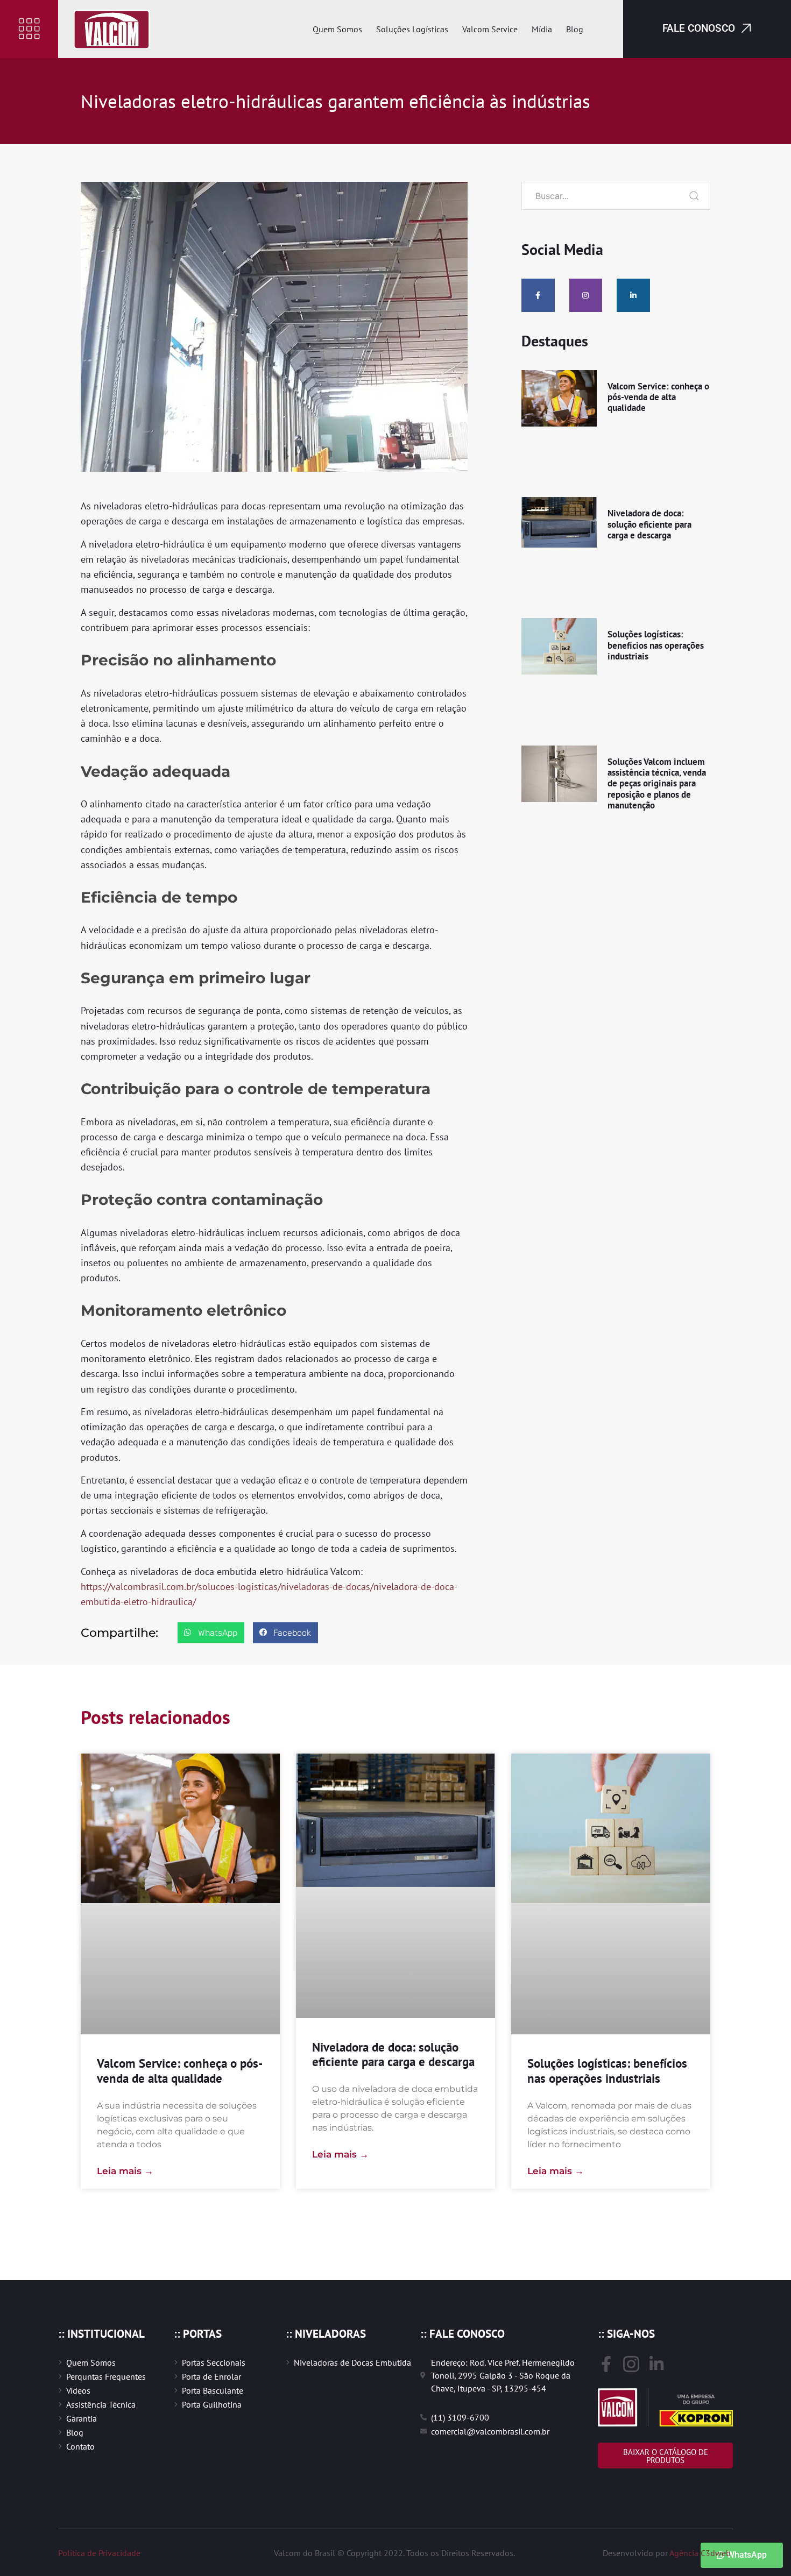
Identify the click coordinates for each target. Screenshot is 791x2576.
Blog (575, 29)
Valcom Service (490, 29)
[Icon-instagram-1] (631, 2364)
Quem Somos (337, 29)
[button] (29, 29)
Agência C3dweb (700, 2553)
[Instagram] (586, 295)
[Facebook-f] (538, 295)
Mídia (542, 29)
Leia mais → (125, 2171)
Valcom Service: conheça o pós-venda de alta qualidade (658, 397)
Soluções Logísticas (412, 29)
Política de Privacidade (99, 2553)
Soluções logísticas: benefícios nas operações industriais (656, 645)
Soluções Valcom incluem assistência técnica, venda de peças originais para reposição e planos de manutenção (657, 784)
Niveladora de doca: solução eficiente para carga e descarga (649, 524)
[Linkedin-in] (633, 295)
